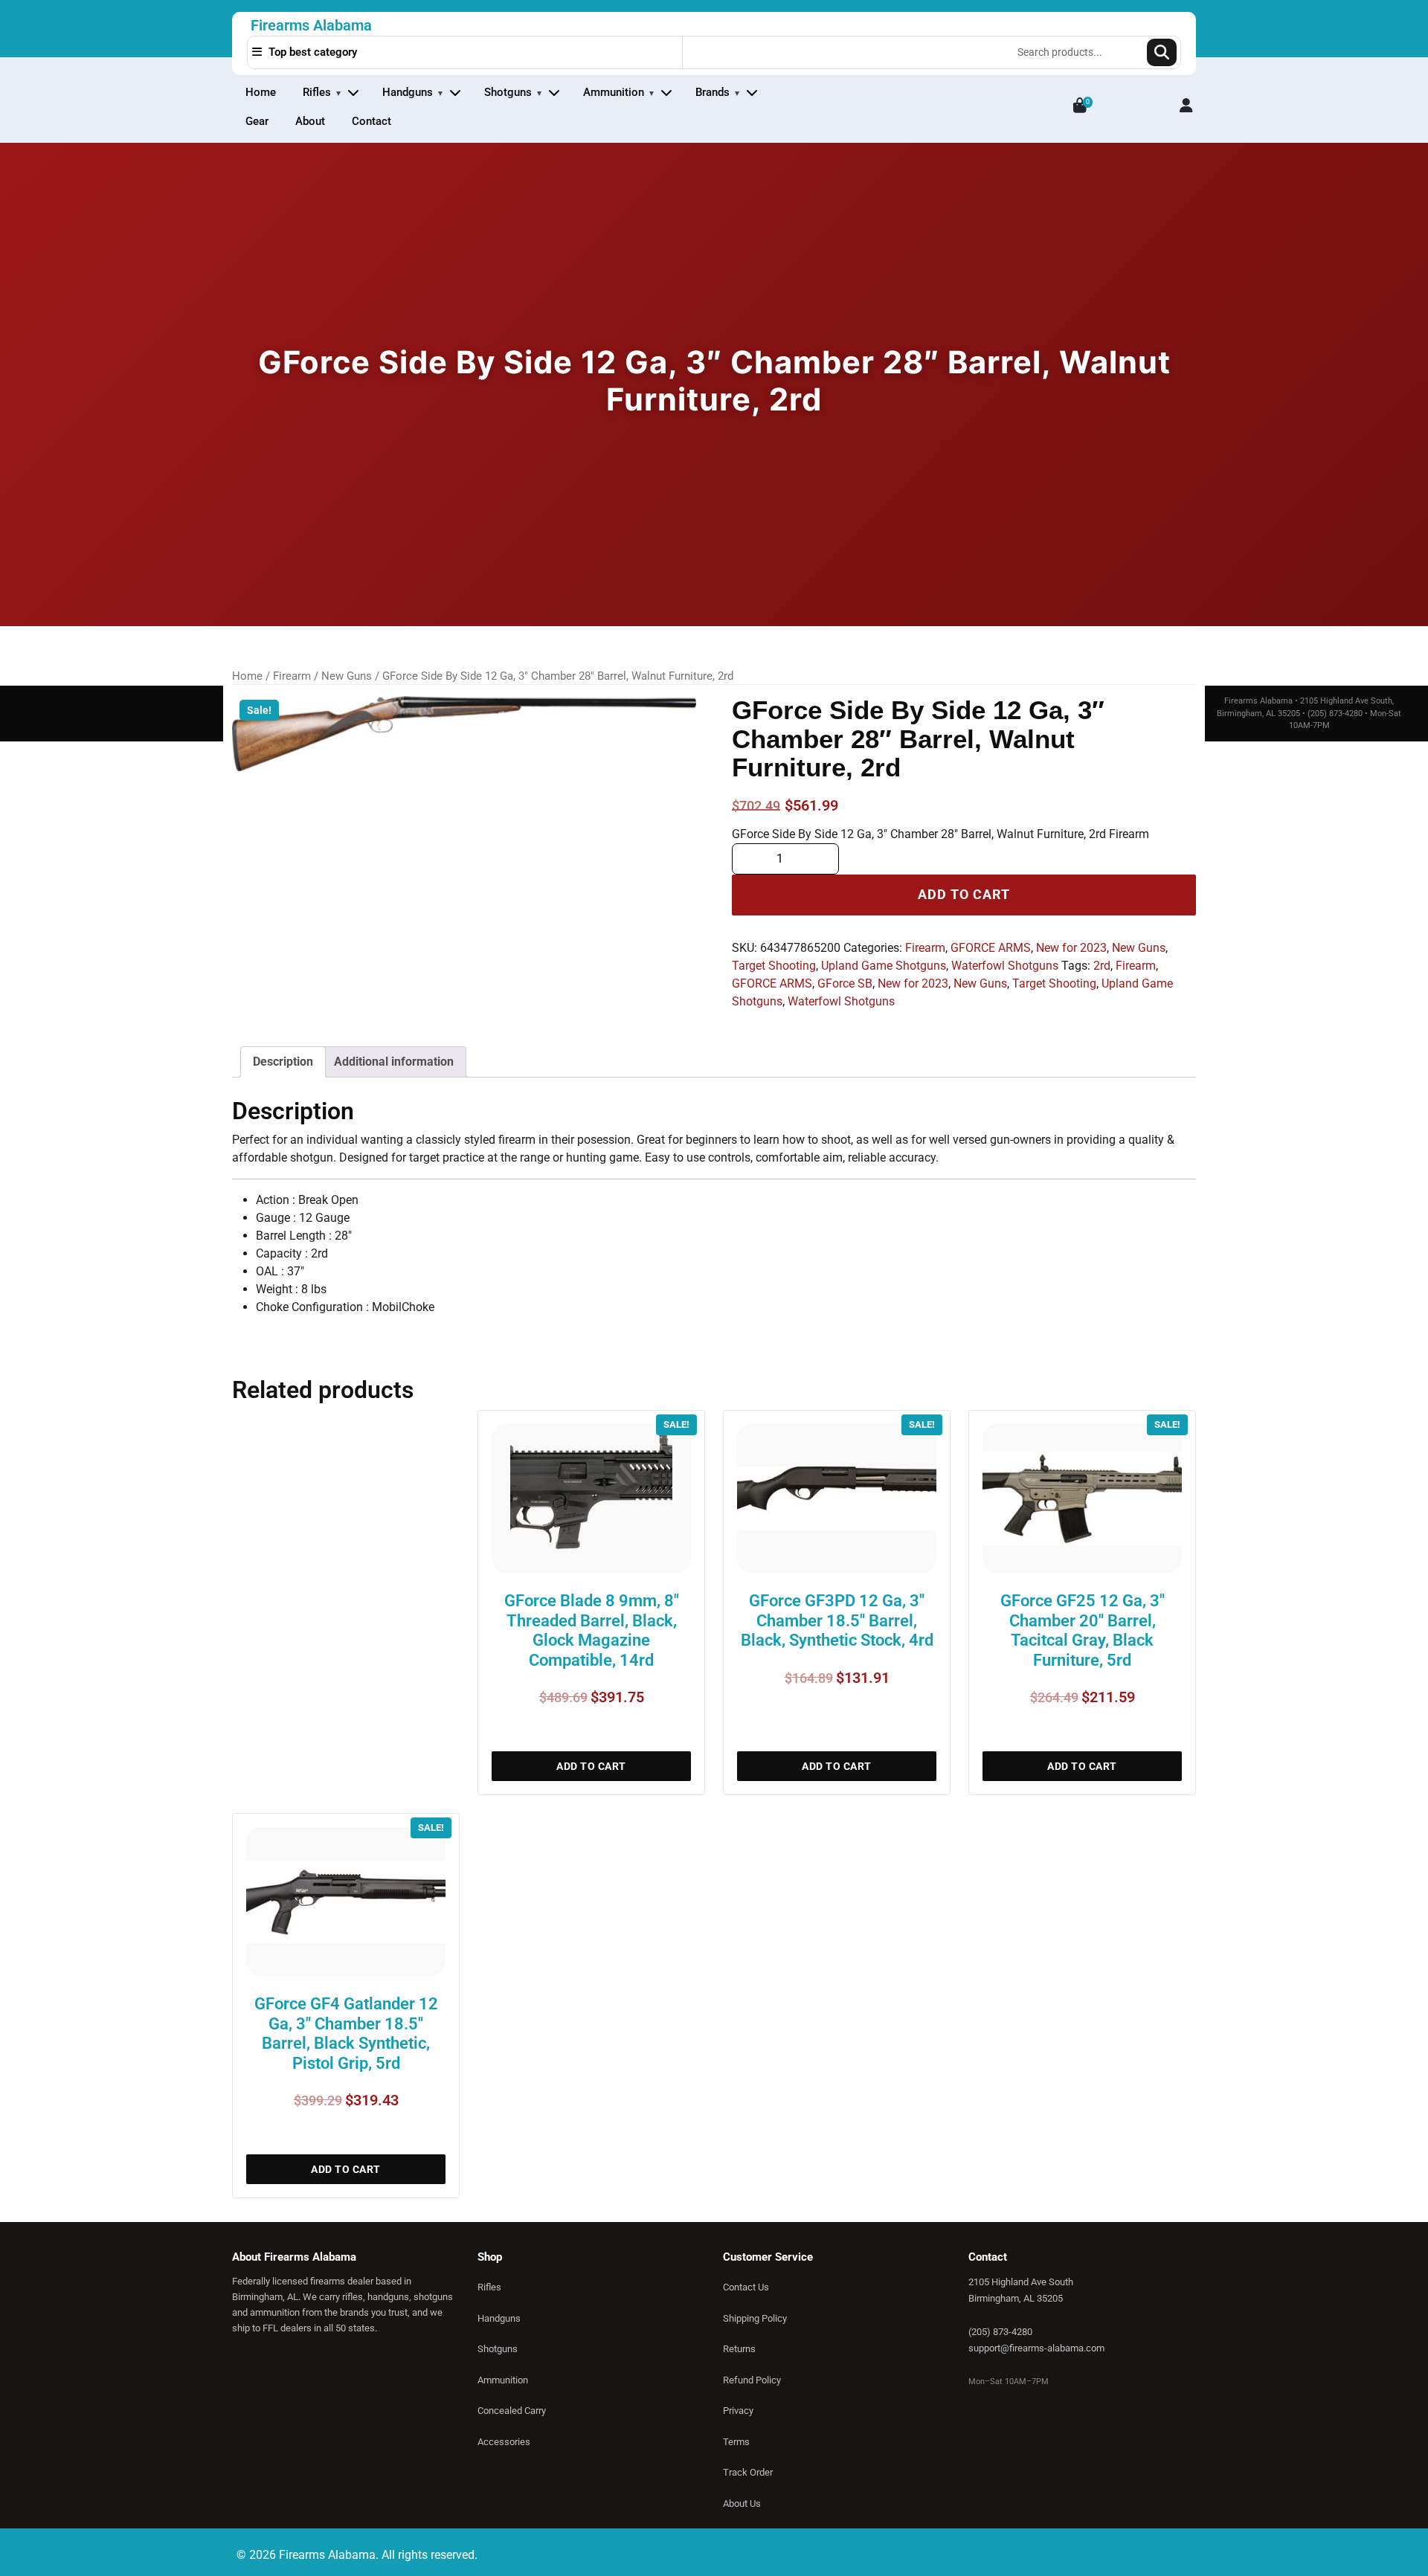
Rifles (317, 92)
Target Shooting (774, 966)
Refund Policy (752, 2380)
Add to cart (964, 895)
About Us (742, 2503)
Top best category (311, 52)
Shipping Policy (755, 2318)
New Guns (347, 676)
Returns (739, 2349)
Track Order (748, 2472)
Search (1162, 52)
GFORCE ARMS (991, 948)
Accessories (504, 2442)
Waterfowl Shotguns (1005, 966)
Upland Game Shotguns (884, 966)
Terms (736, 2442)
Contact (372, 121)
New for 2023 (1071, 948)
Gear (257, 121)
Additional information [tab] (394, 1062)
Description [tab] (283, 1062)
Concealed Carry (512, 2411)
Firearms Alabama (311, 25)
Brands (713, 92)
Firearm (292, 676)
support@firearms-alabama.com (1036, 2348)
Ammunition (614, 92)
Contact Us (746, 2287)
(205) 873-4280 (1000, 2332)
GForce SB (845, 983)
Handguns (408, 92)
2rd (1102, 966)
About (310, 121)
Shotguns (508, 92)
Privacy (738, 2411)
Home (261, 92)
